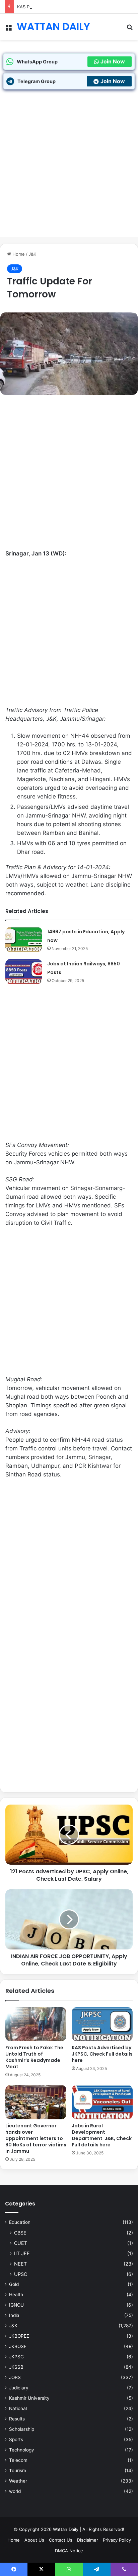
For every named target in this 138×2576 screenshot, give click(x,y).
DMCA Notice (69, 2551)
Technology (22, 2450)
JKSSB (16, 2367)
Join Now (113, 61)
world (15, 2491)
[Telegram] (96, 2569)
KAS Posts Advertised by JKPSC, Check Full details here (76, 7)
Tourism (18, 2471)
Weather (18, 2481)
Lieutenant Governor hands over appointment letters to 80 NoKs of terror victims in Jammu (36, 2138)
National (18, 2408)
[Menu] (8, 29)
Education (20, 2222)
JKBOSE (18, 2346)
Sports (16, 2439)
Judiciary (19, 2388)
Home (18, 254)
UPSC (21, 2274)
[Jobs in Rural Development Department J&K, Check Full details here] (102, 2102)
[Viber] (124, 2569)
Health (16, 2295)
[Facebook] (14, 2569)
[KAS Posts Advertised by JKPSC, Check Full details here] (102, 2024)
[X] (41, 2569)
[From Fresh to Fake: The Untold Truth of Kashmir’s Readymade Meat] (36, 2024)
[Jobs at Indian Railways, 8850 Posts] (24, 972)
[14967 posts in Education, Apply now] (24, 940)
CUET (21, 2243)
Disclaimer (88, 2540)
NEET (20, 2264)
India (14, 2315)
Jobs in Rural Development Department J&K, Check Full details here (102, 2135)
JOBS (15, 2377)
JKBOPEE (19, 2336)
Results (17, 2419)
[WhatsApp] (69, 2569)
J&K (32, 254)
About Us (34, 2540)
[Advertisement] (69, 168)
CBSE (20, 2233)
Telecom (18, 2460)
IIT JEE (22, 2253)
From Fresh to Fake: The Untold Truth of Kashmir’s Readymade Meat (34, 2057)
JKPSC (16, 2357)
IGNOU (16, 2305)
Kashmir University (29, 2398)
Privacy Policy (117, 2540)
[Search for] (130, 29)
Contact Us (61, 2540)
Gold (14, 2284)
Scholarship (22, 2429)
